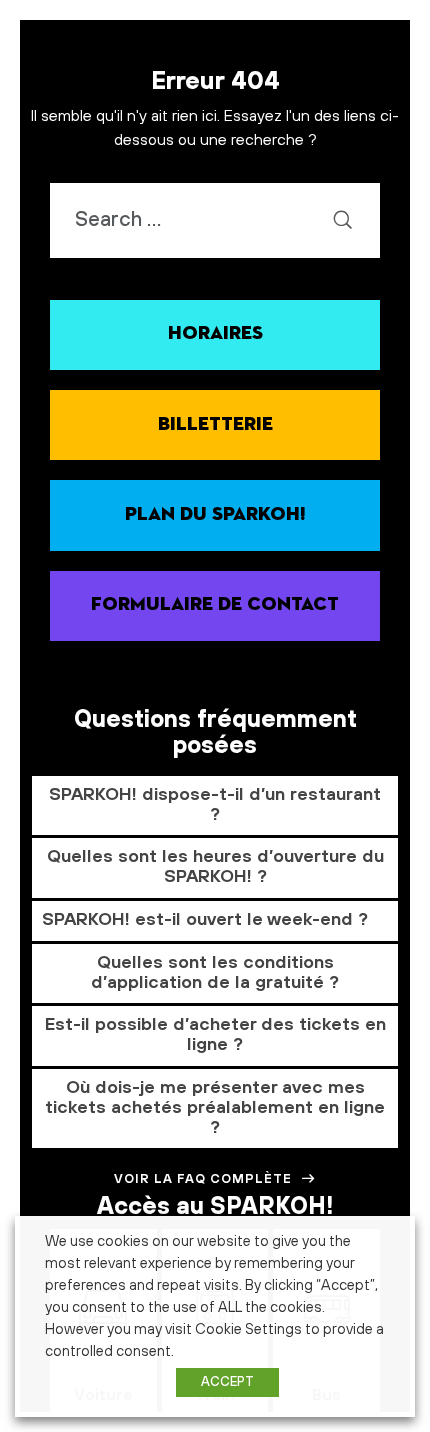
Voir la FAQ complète (203, 1179)
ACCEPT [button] (227, 1382)
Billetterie (215, 424)
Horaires (215, 333)
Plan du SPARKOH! (215, 514)
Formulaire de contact (215, 604)
